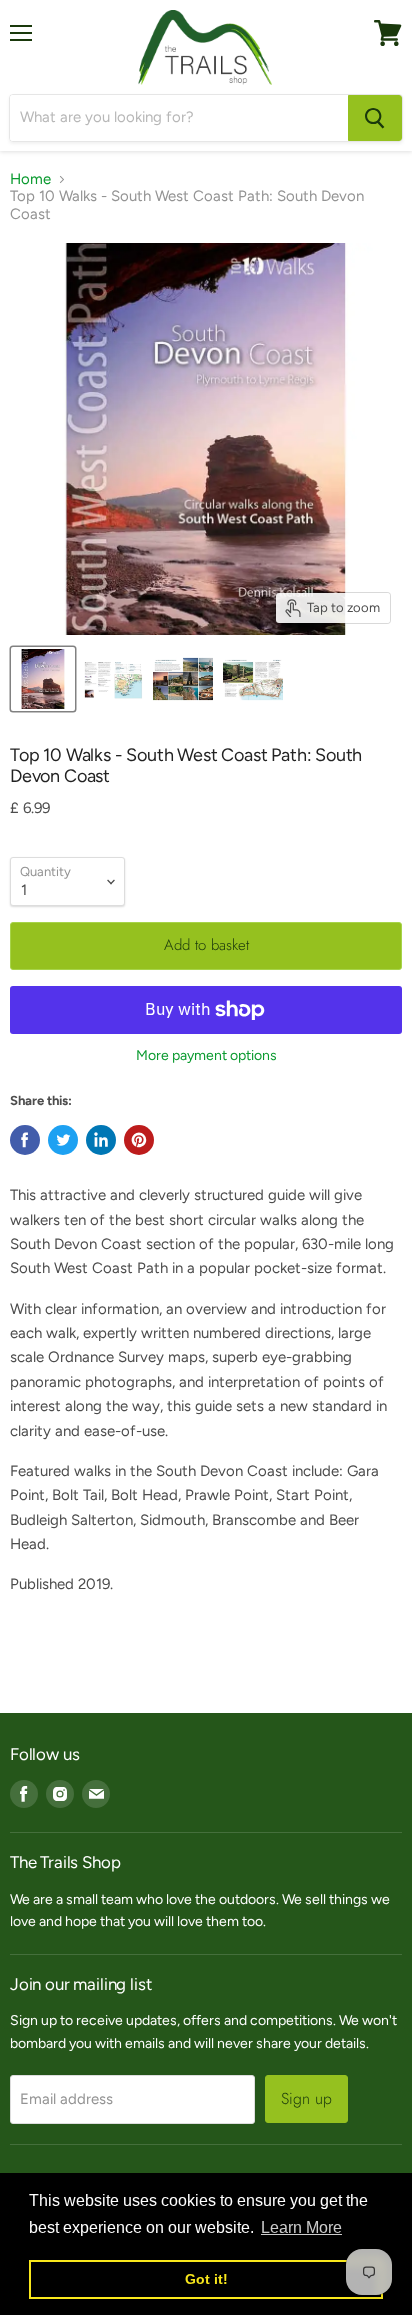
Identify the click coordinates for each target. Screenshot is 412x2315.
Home (30, 179)
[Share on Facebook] (25, 1140)
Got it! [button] (206, 2279)
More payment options (206, 1056)
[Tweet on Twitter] (63, 1140)
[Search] (375, 118)
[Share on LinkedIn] (101, 1140)
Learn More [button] (301, 2227)
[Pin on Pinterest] (139, 1140)
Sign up (306, 2098)
